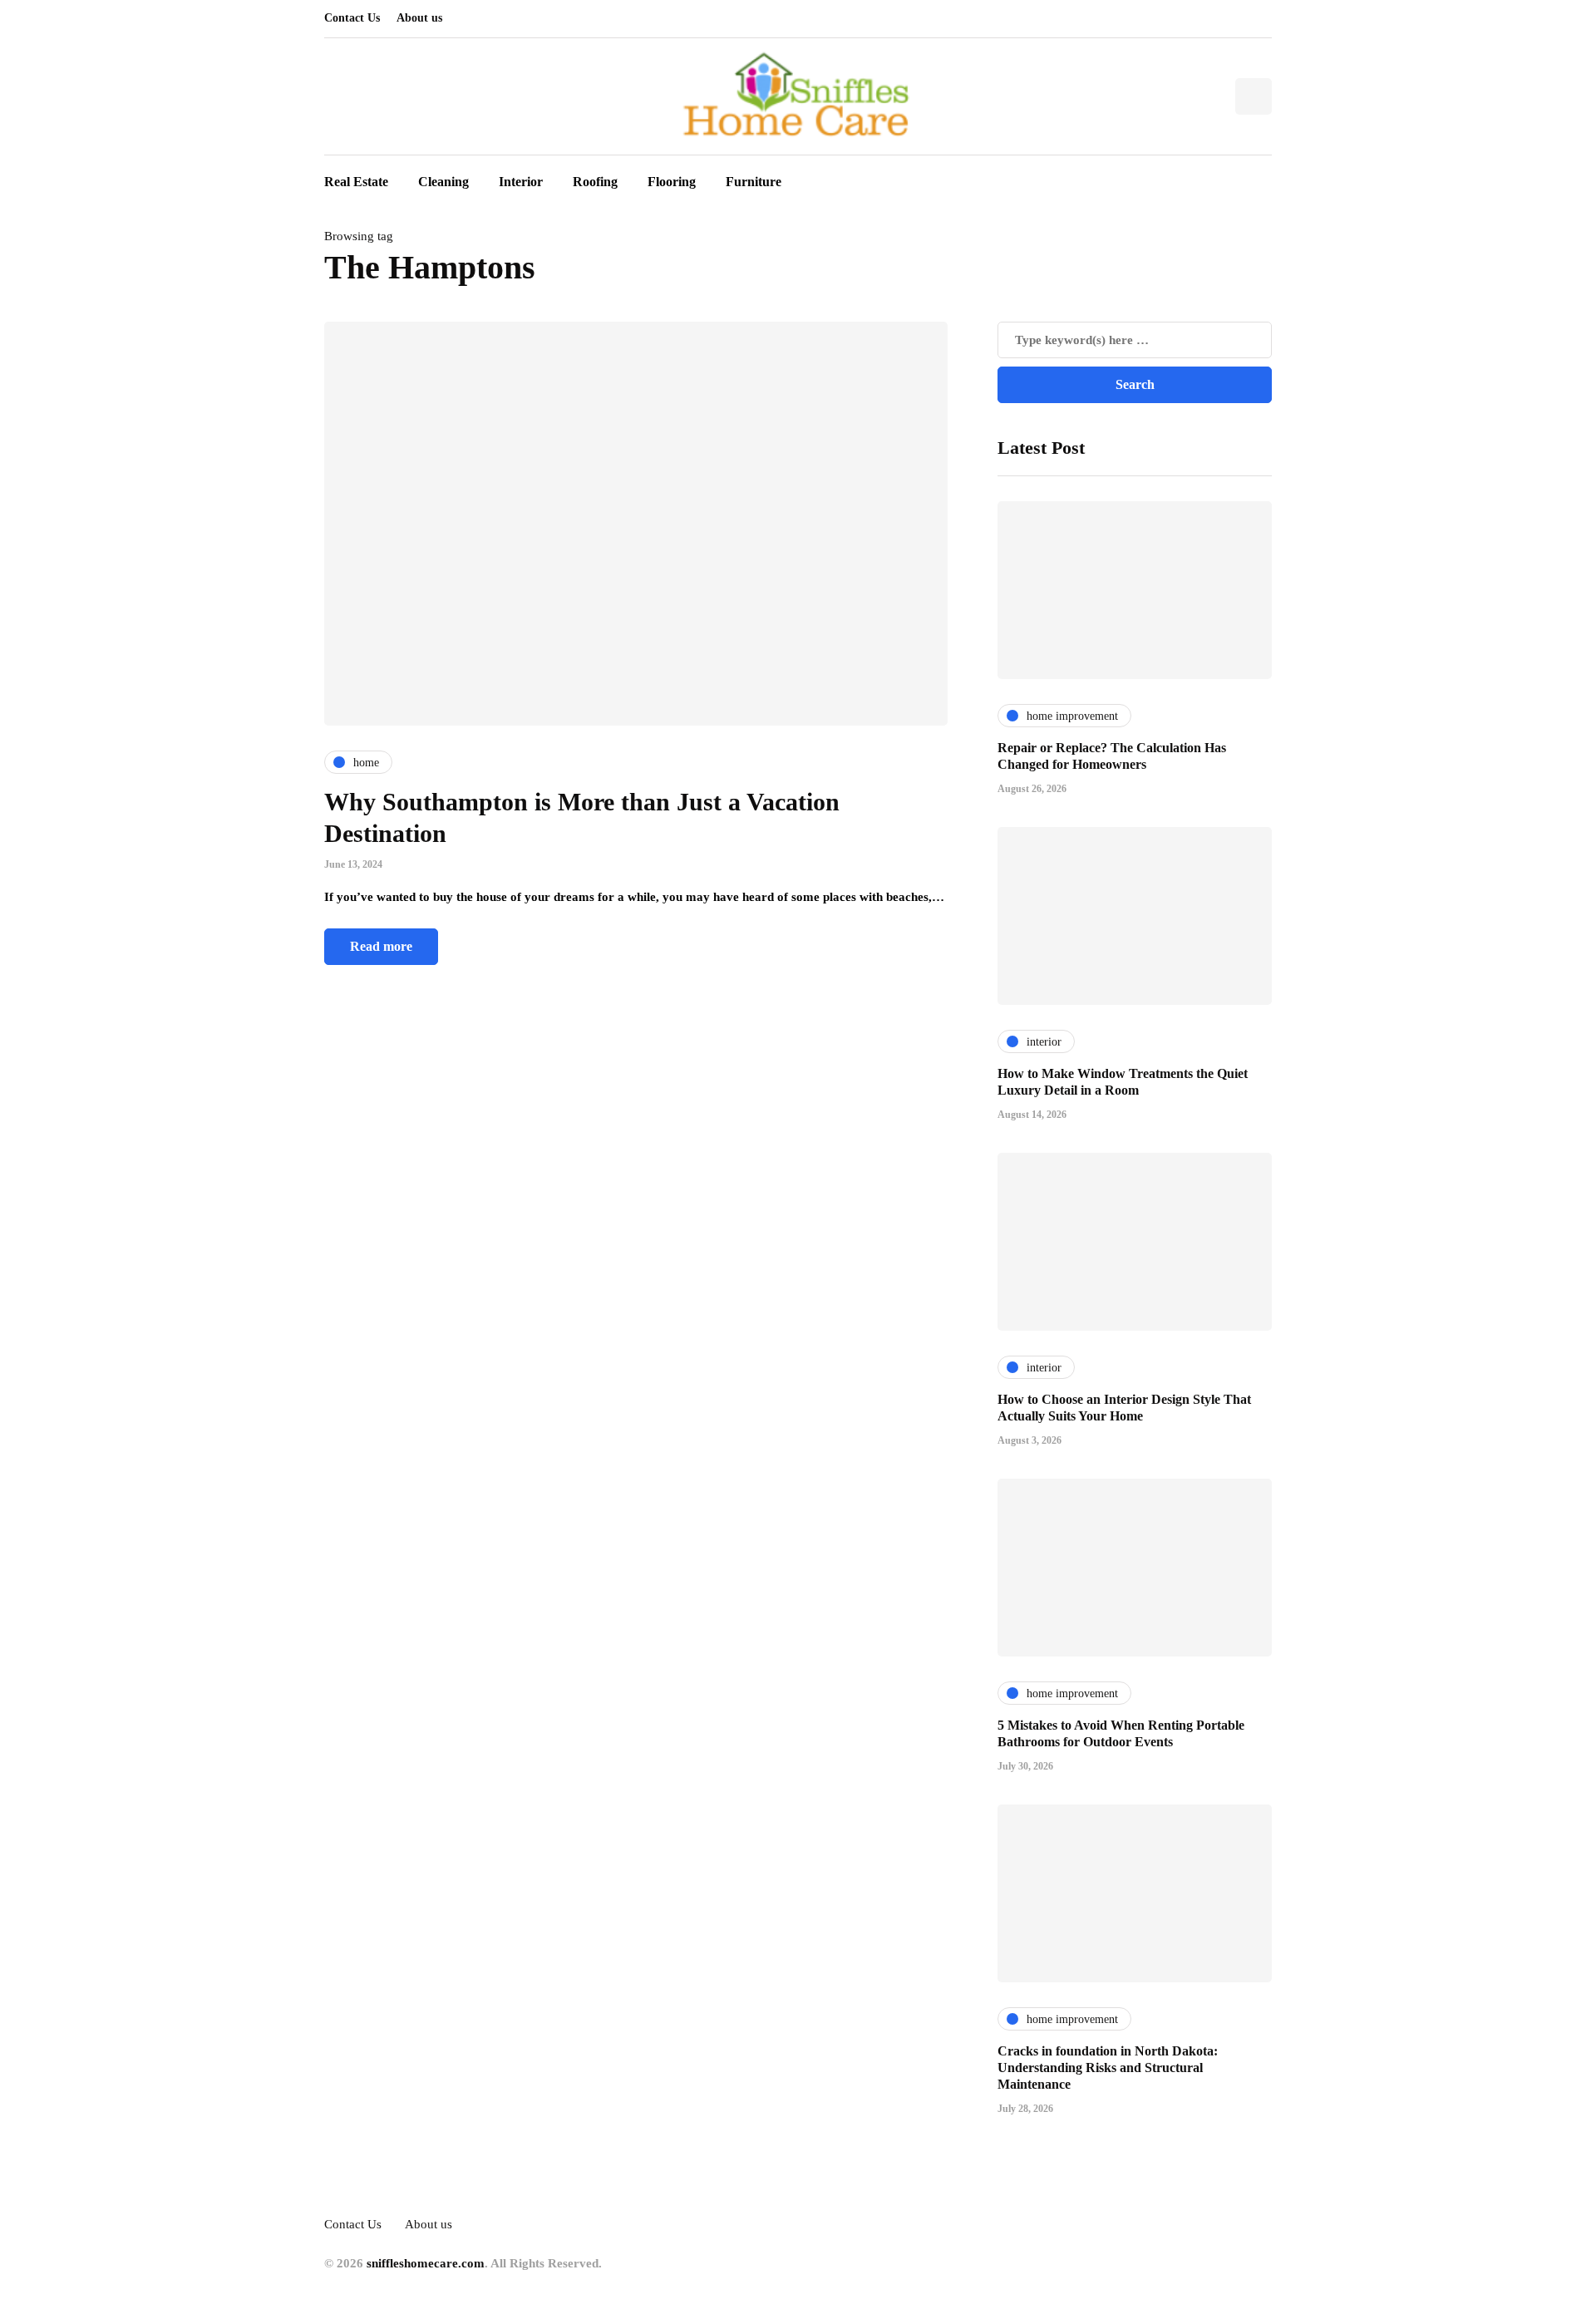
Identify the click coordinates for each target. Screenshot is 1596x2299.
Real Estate (356, 182)
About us (419, 18)
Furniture (754, 182)
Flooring (672, 182)
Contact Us (352, 18)
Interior (521, 182)
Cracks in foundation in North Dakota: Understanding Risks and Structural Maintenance (1108, 2068)
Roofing (595, 182)
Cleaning (443, 182)
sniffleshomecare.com (426, 2263)
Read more (381, 946)
